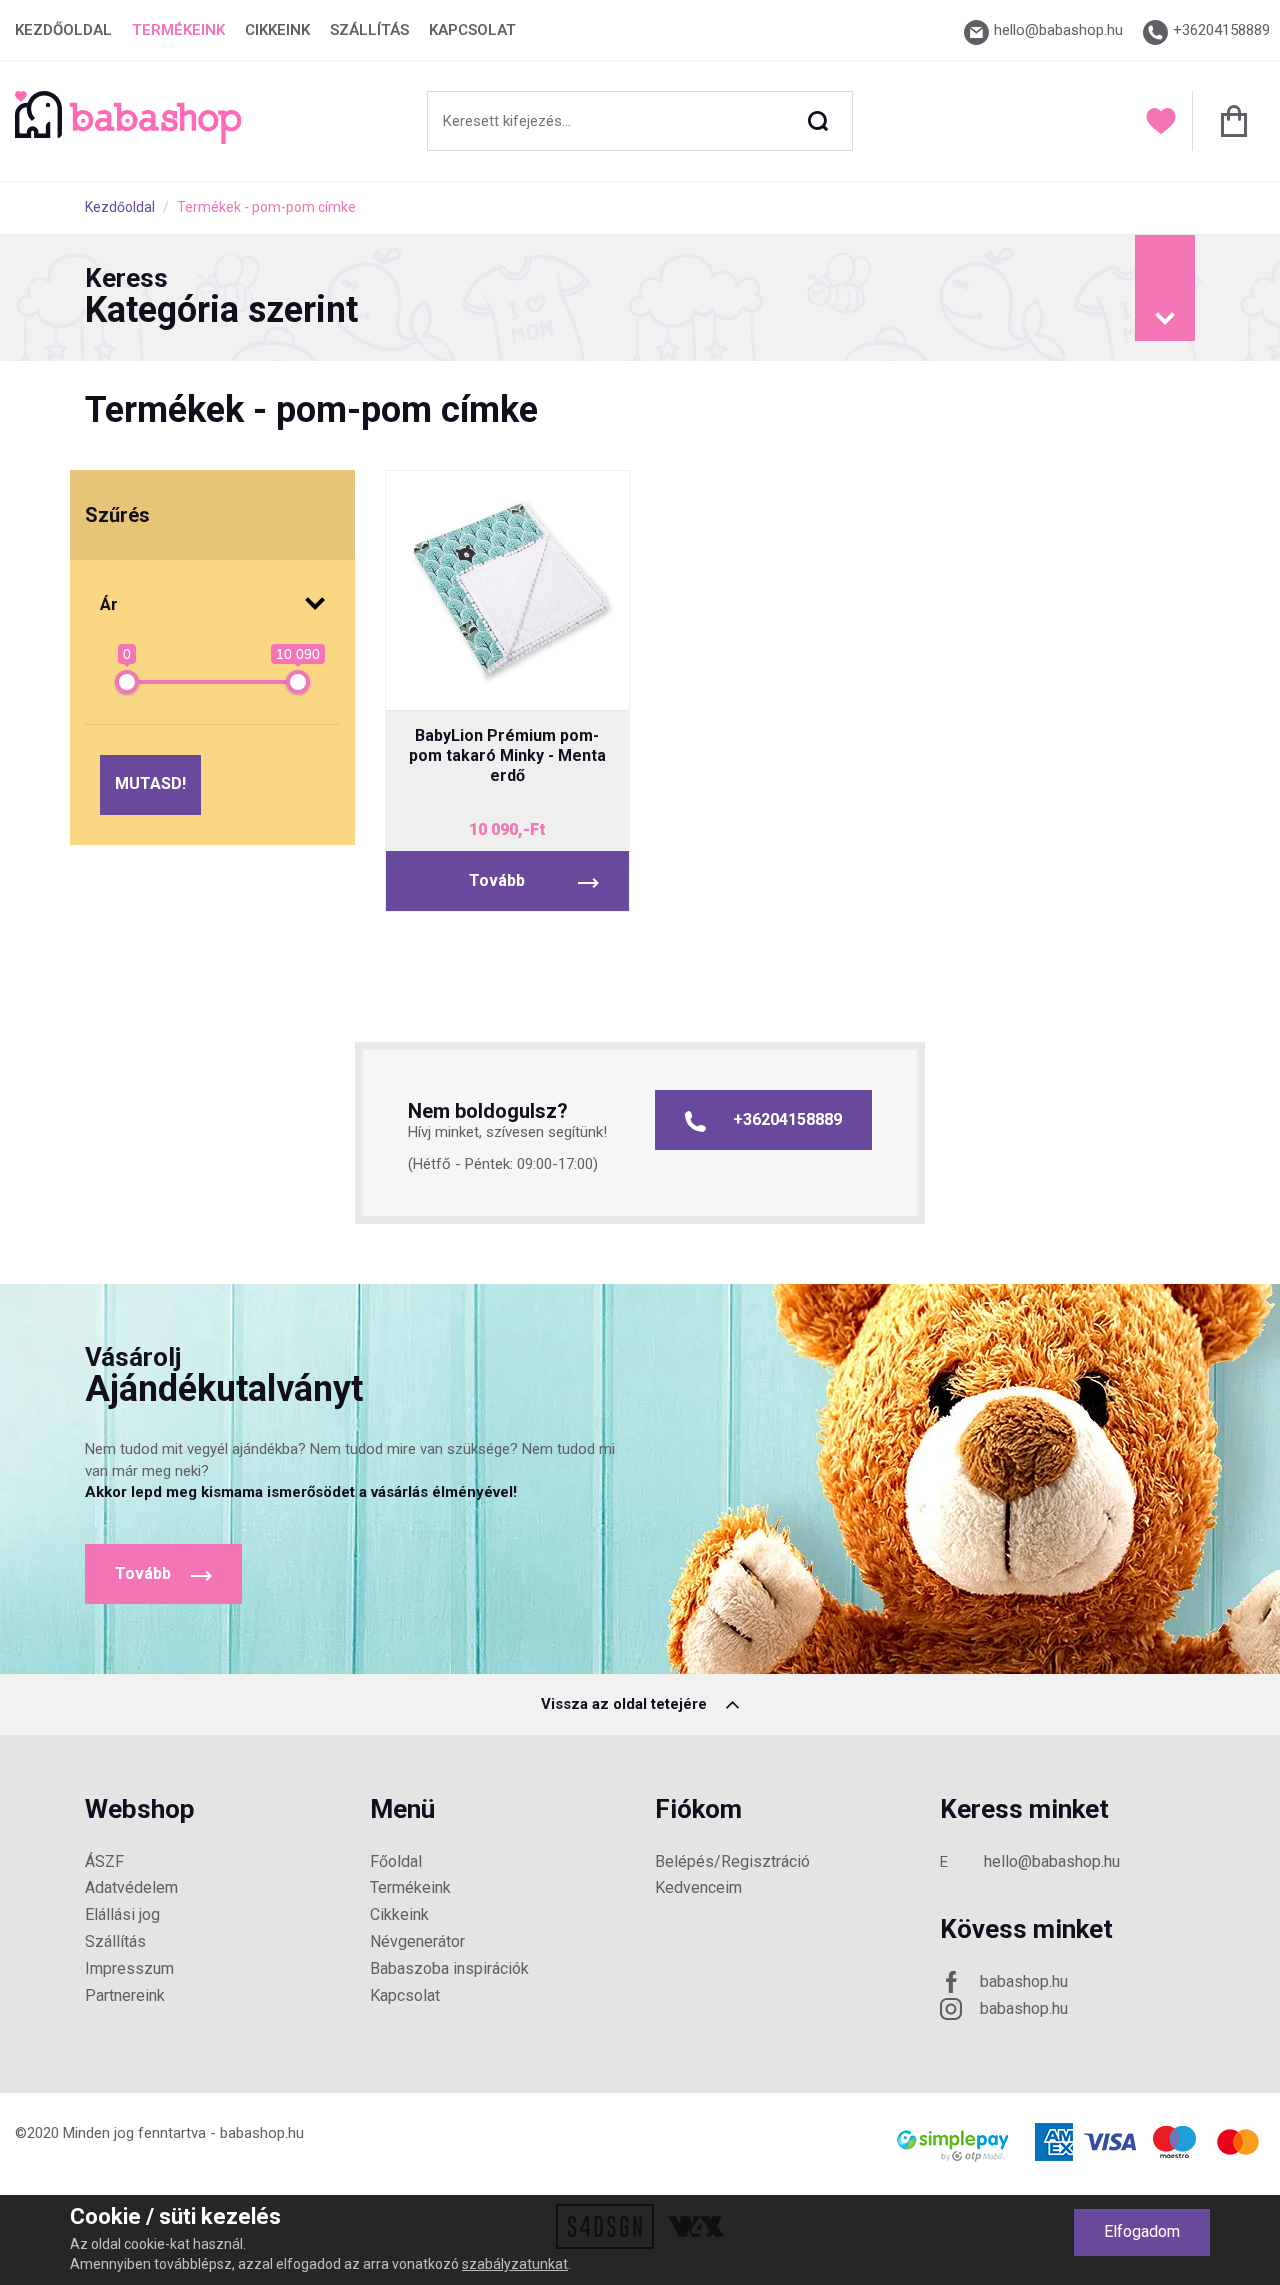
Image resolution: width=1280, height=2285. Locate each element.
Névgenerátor (417, 1941)
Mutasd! (150, 783)
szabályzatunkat (515, 2264)
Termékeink (178, 30)
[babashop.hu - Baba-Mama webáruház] (128, 139)
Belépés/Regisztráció (732, 1861)
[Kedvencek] (1161, 121)
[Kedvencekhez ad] (507, 677)
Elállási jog (122, 1914)
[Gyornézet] (432, 677)
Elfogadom (1142, 2231)
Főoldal (396, 1861)
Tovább (497, 880)
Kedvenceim (698, 1887)
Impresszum (129, 1968)
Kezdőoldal (63, 30)
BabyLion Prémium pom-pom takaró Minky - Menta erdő (507, 755)
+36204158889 (787, 1119)
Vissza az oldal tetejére (626, 1704)
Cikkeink (277, 30)
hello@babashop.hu (1052, 1861)
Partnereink (125, 1995)
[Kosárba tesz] (582, 677)
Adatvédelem (131, 1887)
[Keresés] (818, 121)
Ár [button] (109, 604)
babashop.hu (1024, 1981)
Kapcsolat (472, 30)
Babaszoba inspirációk (449, 1968)
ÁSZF (104, 1861)
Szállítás (369, 30)
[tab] (640, 298)
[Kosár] (1228, 121)
